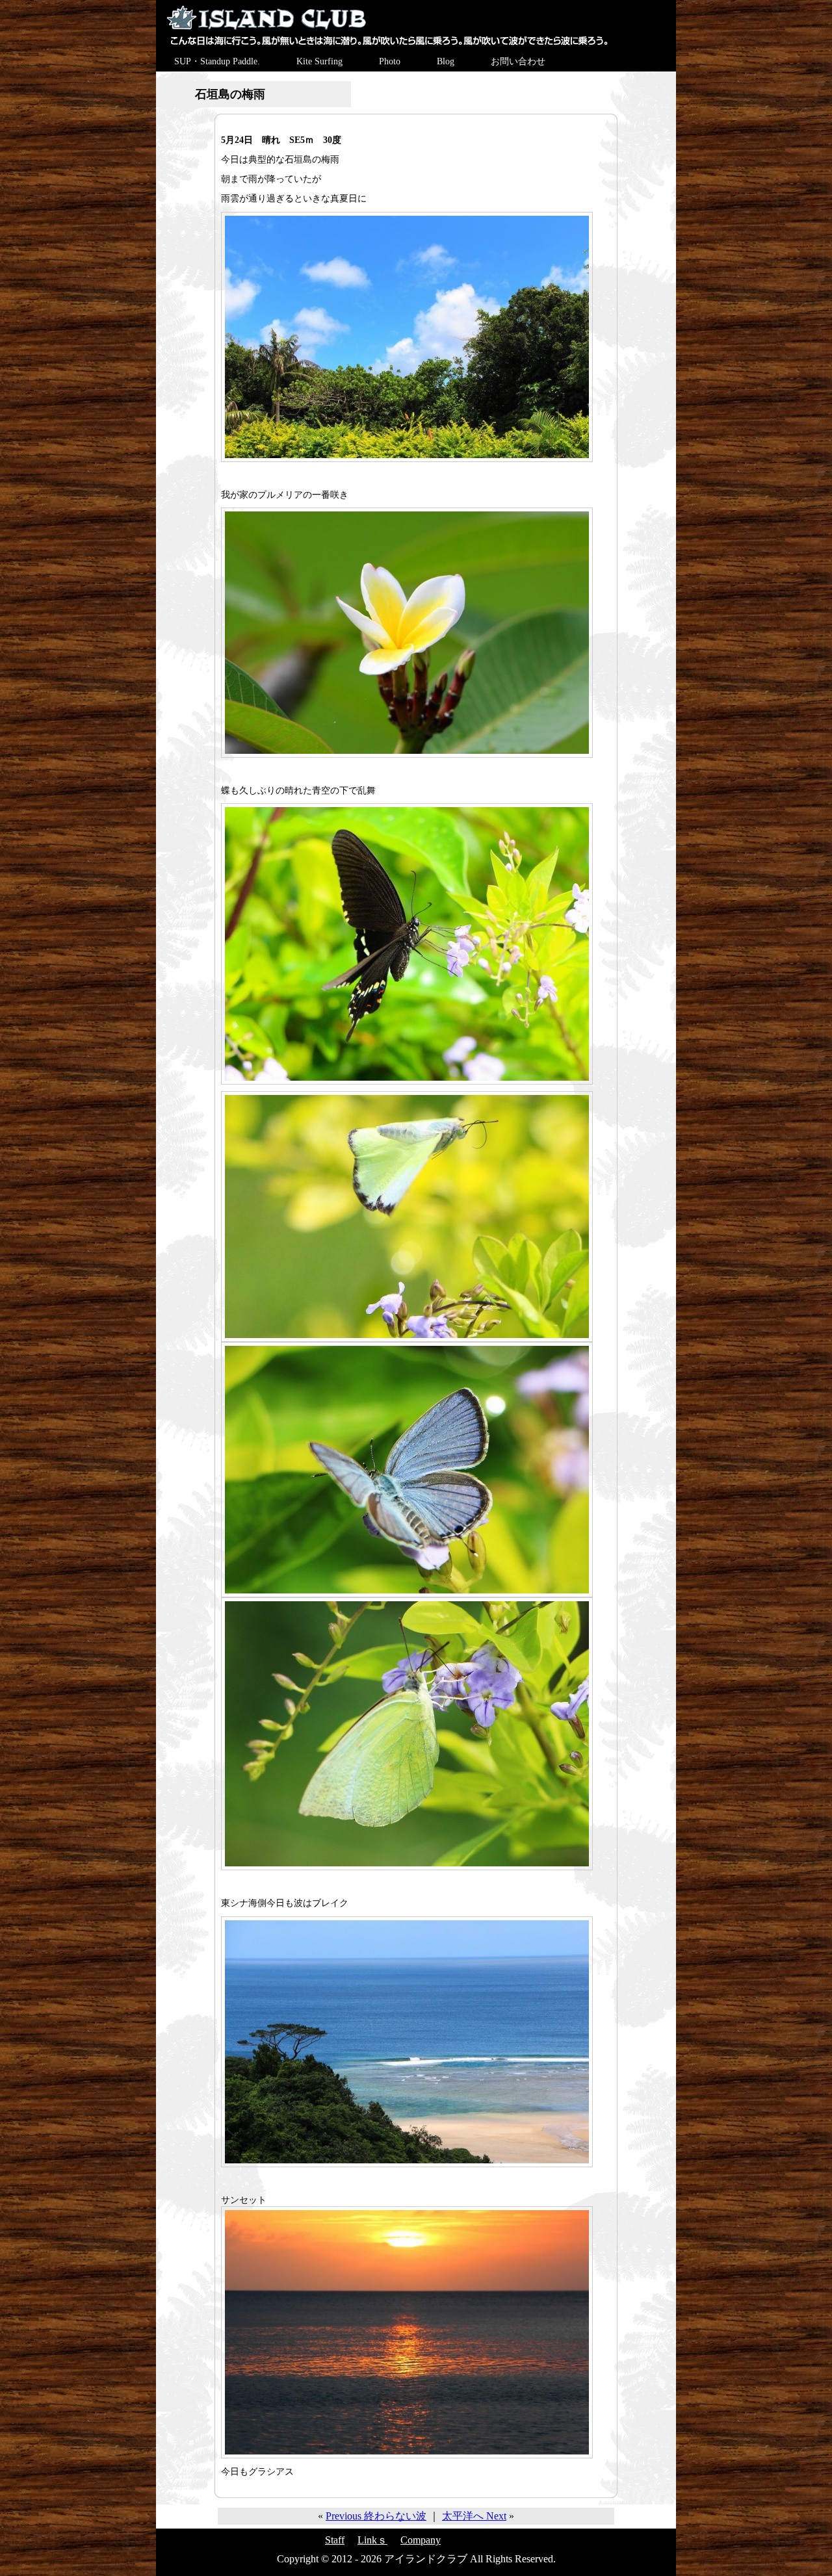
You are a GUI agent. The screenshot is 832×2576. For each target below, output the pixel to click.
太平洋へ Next (474, 2516)
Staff (335, 2540)
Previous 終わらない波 (376, 2516)
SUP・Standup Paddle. (217, 61)
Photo (390, 61)
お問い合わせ (518, 61)
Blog (446, 61)
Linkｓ (372, 2540)
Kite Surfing (319, 61)
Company (421, 2540)
